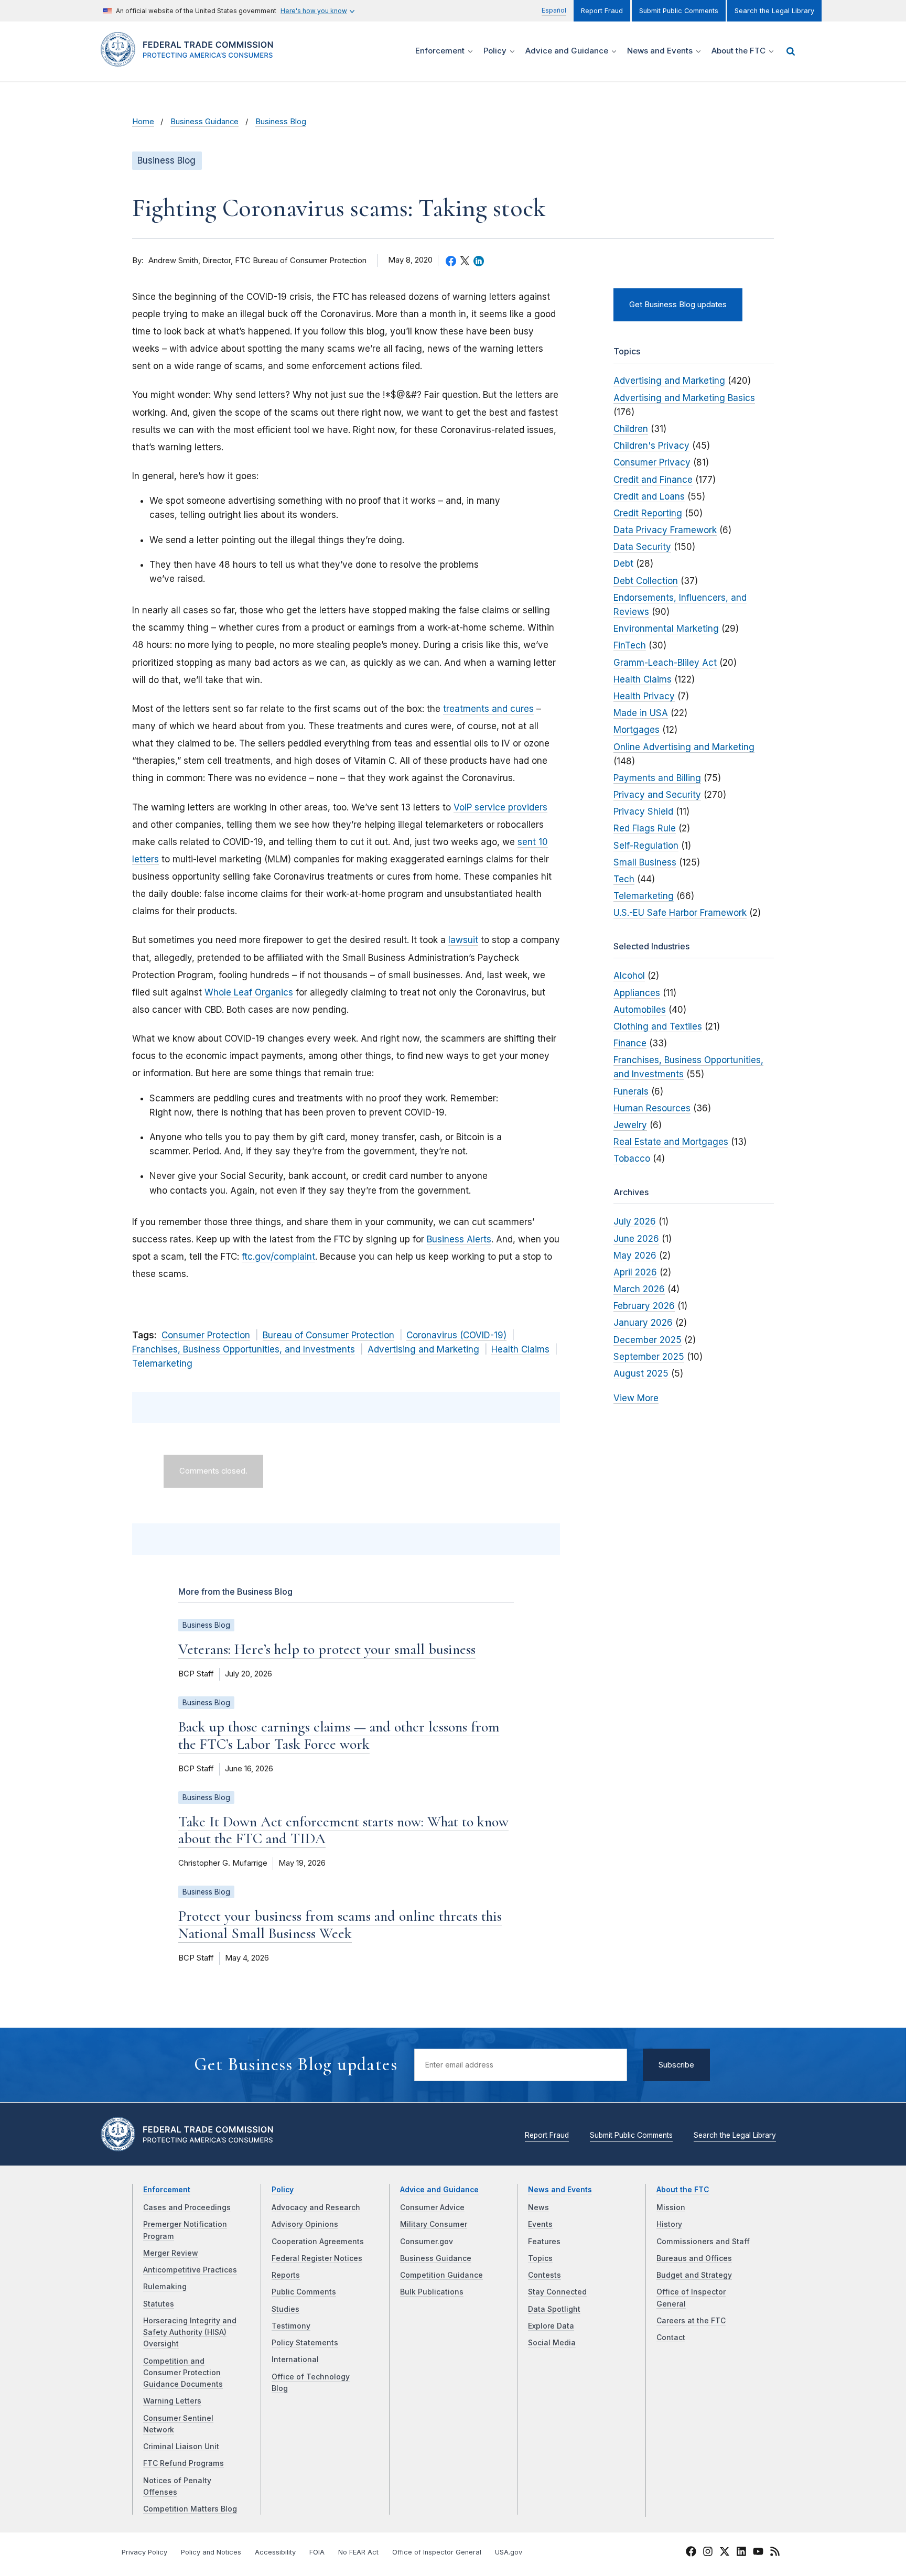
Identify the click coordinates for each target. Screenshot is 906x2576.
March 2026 (639, 1289)
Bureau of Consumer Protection (328, 1335)
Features (544, 2242)
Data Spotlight (554, 2309)
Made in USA (641, 713)
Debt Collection (646, 581)
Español (554, 10)
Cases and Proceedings (187, 2207)
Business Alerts (459, 1239)
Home (143, 122)
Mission (671, 2207)
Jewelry (630, 1125)
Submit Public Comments (679, 11)
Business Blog (281, 122)
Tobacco (632, 1159)
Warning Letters (172, 2401)
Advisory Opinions (305, 2224)
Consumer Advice (432, 2207)
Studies (285, 2309)
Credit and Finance (653, 480)
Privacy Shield (643, 811)
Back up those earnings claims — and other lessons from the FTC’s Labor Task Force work (339, 1735)
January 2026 (643, 1323)
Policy (283, 2190)
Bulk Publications (432, 2292)
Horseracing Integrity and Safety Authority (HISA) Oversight (190, 2333)
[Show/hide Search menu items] (791, 51)
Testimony (291, 2326)
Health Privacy (644, 696)
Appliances (637, 993)
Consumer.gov (427, 2242)
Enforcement (167, 2190)
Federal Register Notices (317, 2258)
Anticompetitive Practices (190, 2270)
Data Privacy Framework (665, 530)
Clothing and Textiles (658, 1026)
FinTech (630, 645)
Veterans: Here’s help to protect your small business (327, 1649)
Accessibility (275, 2552)
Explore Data (551, 2326)
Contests (544, 2275)
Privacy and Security (657, 795)
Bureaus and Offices (694, 2258)
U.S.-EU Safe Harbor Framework (680, 913)
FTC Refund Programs (184, 2463)
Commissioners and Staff (703, 2242)
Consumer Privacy (652, 462)
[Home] (191, 61)
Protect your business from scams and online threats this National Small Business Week (340, 1924)
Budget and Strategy (694, 2275)
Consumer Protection (206, 1335)
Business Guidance (204, 122)
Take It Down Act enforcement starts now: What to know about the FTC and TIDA (343, 1830)
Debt (623, 564)
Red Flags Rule (645, 828)
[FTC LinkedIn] (741, 2553)
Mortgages (637, 730)
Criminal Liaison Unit (181, 2447)
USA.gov (509, 2552)
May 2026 (635, 1255)
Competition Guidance (441, 2275)
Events (540, 2224)
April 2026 (635, 1272)
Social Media (552, 2343)
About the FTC (683, 2190)
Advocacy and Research (316, 2207)
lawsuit (463, 940)
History (669, 2224)
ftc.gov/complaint (278, 1257)
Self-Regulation (646, 846)
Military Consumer (434, 2224)
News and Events (560, 2190)
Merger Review (171, 2253)
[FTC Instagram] (708, 2553)
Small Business (645, 862)
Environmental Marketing (666, 629)
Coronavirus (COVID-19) (456, 1335)
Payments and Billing (657, 778)
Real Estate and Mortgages (671, 1142)
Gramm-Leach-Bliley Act (665, 663)
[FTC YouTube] (758, 2553)
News (538, 2207)
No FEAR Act (358, 2552)
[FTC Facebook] (691, 2553)
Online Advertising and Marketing (684, 747)
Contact (671, 2337)
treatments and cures (488, 709)
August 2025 (641, 1373)
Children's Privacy (651, 446)
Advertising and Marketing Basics (684, 398)
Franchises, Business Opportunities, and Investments (244, 1349)
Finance (630, 1043)
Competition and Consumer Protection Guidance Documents (183, 2373)
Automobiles (640, 1010)
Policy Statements (305, 2343)
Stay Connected (557, 2292)
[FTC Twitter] (725, 2551)
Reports (286, 2275)
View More (636, 1398)
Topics (540, 2258)
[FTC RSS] (775, 2553)
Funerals (631, 1091)
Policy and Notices (211, 2552)
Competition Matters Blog (190, 2509)
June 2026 (636, 1239)
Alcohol (629, 976)
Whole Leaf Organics (249, 992)
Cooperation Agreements (318, 2242)
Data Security (642, 547)
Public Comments (304, 2292)
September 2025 (649, 1357)
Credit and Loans (649, 496)
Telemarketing (162, 1363)
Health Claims (520, 1349)
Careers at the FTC (691, 2321)
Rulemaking (165, 2287)
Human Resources (652, 1108)
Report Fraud (602, 11)
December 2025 (648, 1340)
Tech (624, 879)
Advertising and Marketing (423, 1349)
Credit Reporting (648, 513)
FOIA (317, 2552)
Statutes (159, 2304)
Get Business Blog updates (678, 305)
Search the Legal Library (774, 11)
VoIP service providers (500, 807)
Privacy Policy (144, 2552)
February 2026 (644, 1306)
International (295, 2359)
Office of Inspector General (437, 2552)
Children (631, 429)
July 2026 (635, 1221)
